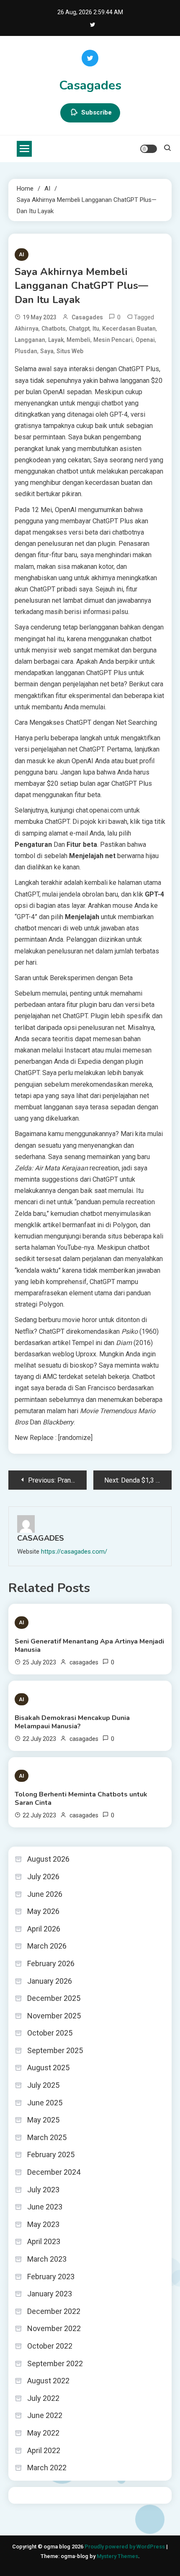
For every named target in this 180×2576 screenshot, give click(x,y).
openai (145, 340)
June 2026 (45, 1894)
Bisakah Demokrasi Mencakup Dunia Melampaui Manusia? (72, 1722)
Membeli (78, 340)
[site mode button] (149, 149)
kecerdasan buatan (129, 329)
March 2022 (47, 2468)
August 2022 (48, 2381)
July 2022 (43, 2398)
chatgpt (79, 329)
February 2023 (51, 2277)
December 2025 (54, 1998)
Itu (96, 329)
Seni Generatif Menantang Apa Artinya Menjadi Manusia (89, 1646)
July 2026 (43, 1877)
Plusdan (26, 351)
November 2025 (54, 2016)
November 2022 (54, 2328)
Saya (47, 351)
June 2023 (45, 2207)
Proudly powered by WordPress (125, 2547)
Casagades (90, 85)
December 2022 (54, 2311)
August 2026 (48, 1859)
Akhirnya (27, 329)
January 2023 (50, 2294)
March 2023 (47, 2259)
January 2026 (50, 1981)
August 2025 (48, 2068)
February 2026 (51, 1963)
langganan (30, 340)
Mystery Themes (117, 2556)
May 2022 (43, 2433)
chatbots (54, 329)
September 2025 (55, 2050)
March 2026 (47, 1946)
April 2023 (44, 2241)
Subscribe (96, 112)
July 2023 (43, 2190)
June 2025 (45, 2103)
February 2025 (51, 2154)
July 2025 (43, 2085)
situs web (70, 351)
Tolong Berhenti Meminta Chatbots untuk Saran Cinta (81, 1799)
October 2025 (50, 2033)
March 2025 (47, 2137)
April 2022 (44, 2450)
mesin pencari (113, 340)
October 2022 (50, 2346)
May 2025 (43, 2120)
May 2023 (43, 2224)
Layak (56, 340)
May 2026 (43, 1911)
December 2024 (54, 2172)
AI (22, 254)
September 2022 (55, 2363)
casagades (87, 317)
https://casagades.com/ (74, 1552)
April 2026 (44, 1929)
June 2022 (45, 2415)
